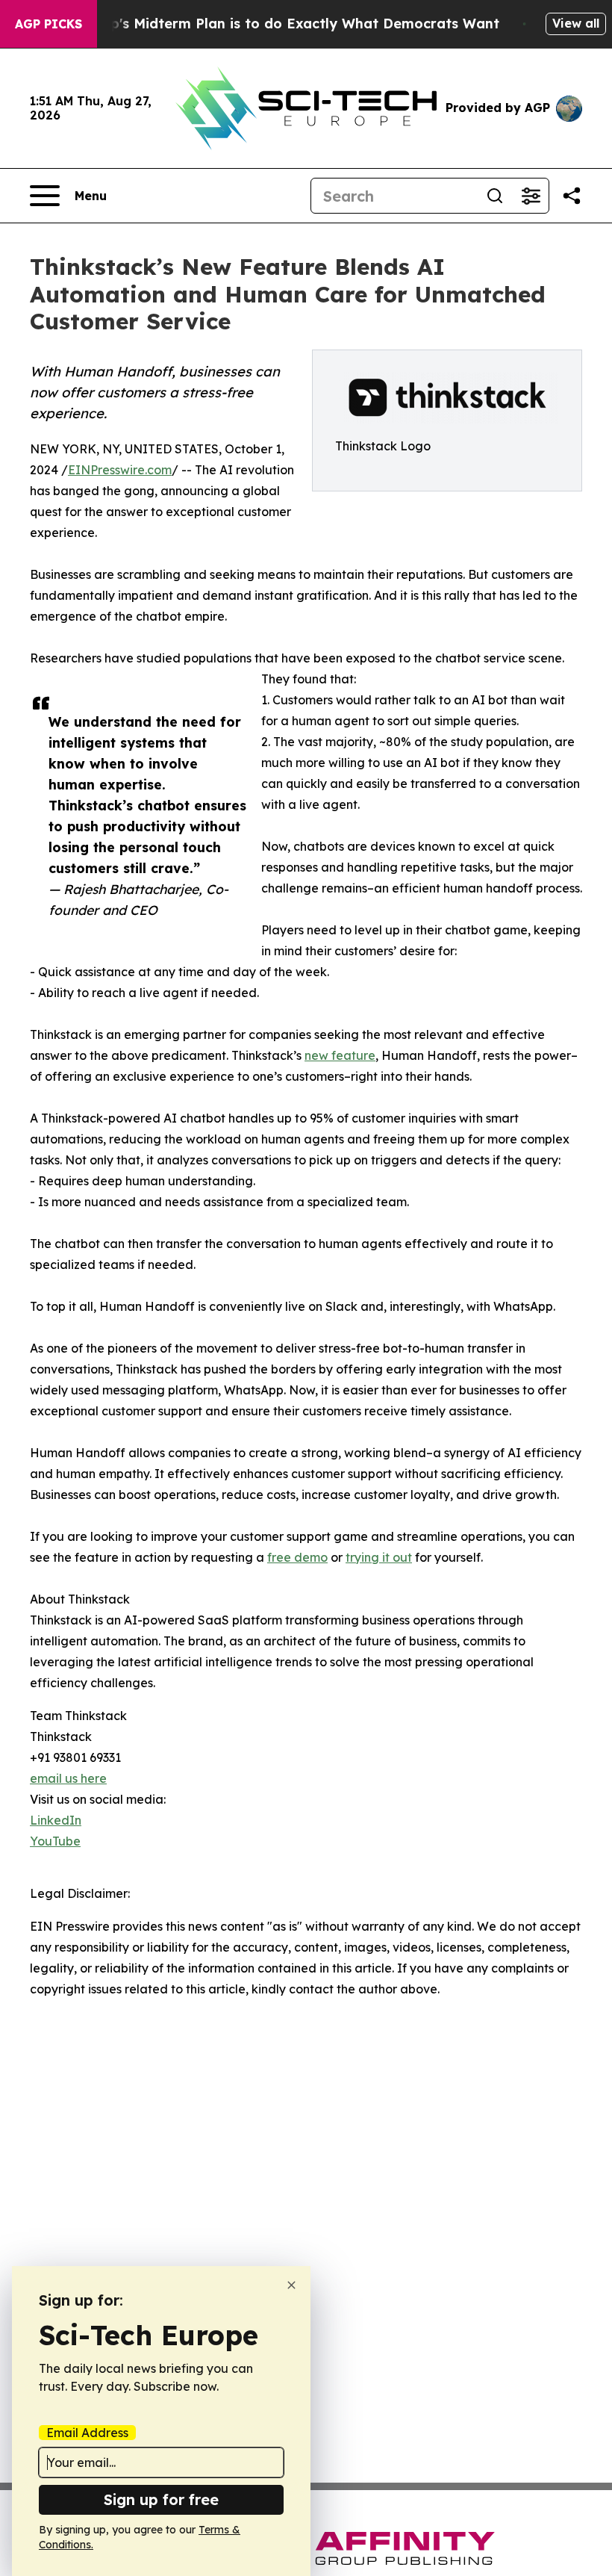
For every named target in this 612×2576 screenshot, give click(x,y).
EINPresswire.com (120, 470)
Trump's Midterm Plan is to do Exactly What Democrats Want (287, 24)
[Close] (291, 2285)
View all (576, 23)
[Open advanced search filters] (531, 196)
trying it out (379, 1557)
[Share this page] (572, 196)
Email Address (87, 2433)
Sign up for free (161, 2499)
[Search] (495, 196)
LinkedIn (56, 1820)
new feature (340, 1055)
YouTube (55, 1841)
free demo (297, 1557)
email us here (68, 1778)
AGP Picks (49, 24)
